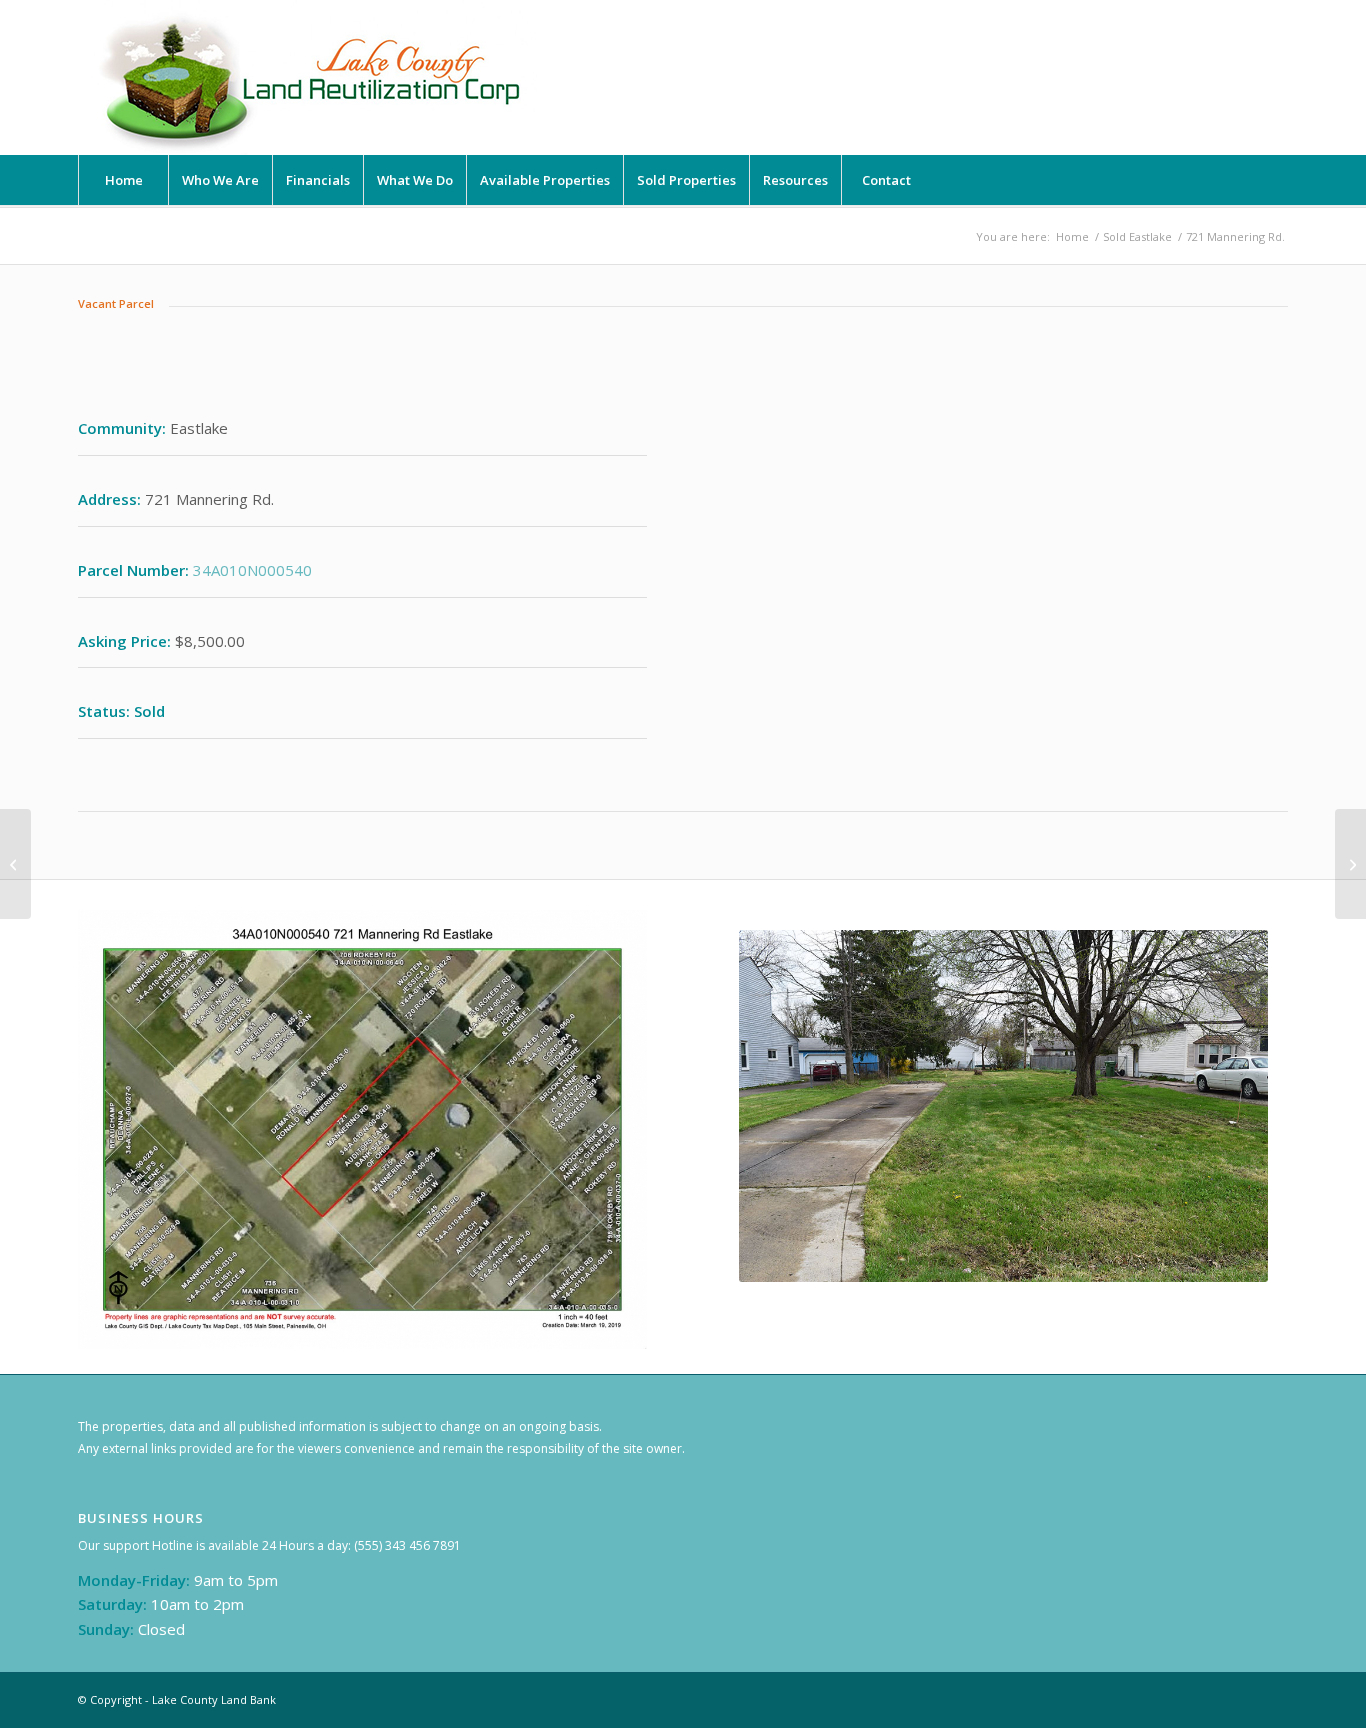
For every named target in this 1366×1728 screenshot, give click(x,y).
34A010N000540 (252, 570)
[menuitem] (123, 180)
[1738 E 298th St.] (15, 864)
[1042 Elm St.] (1350, 864)
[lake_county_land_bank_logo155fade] (313, 77)
